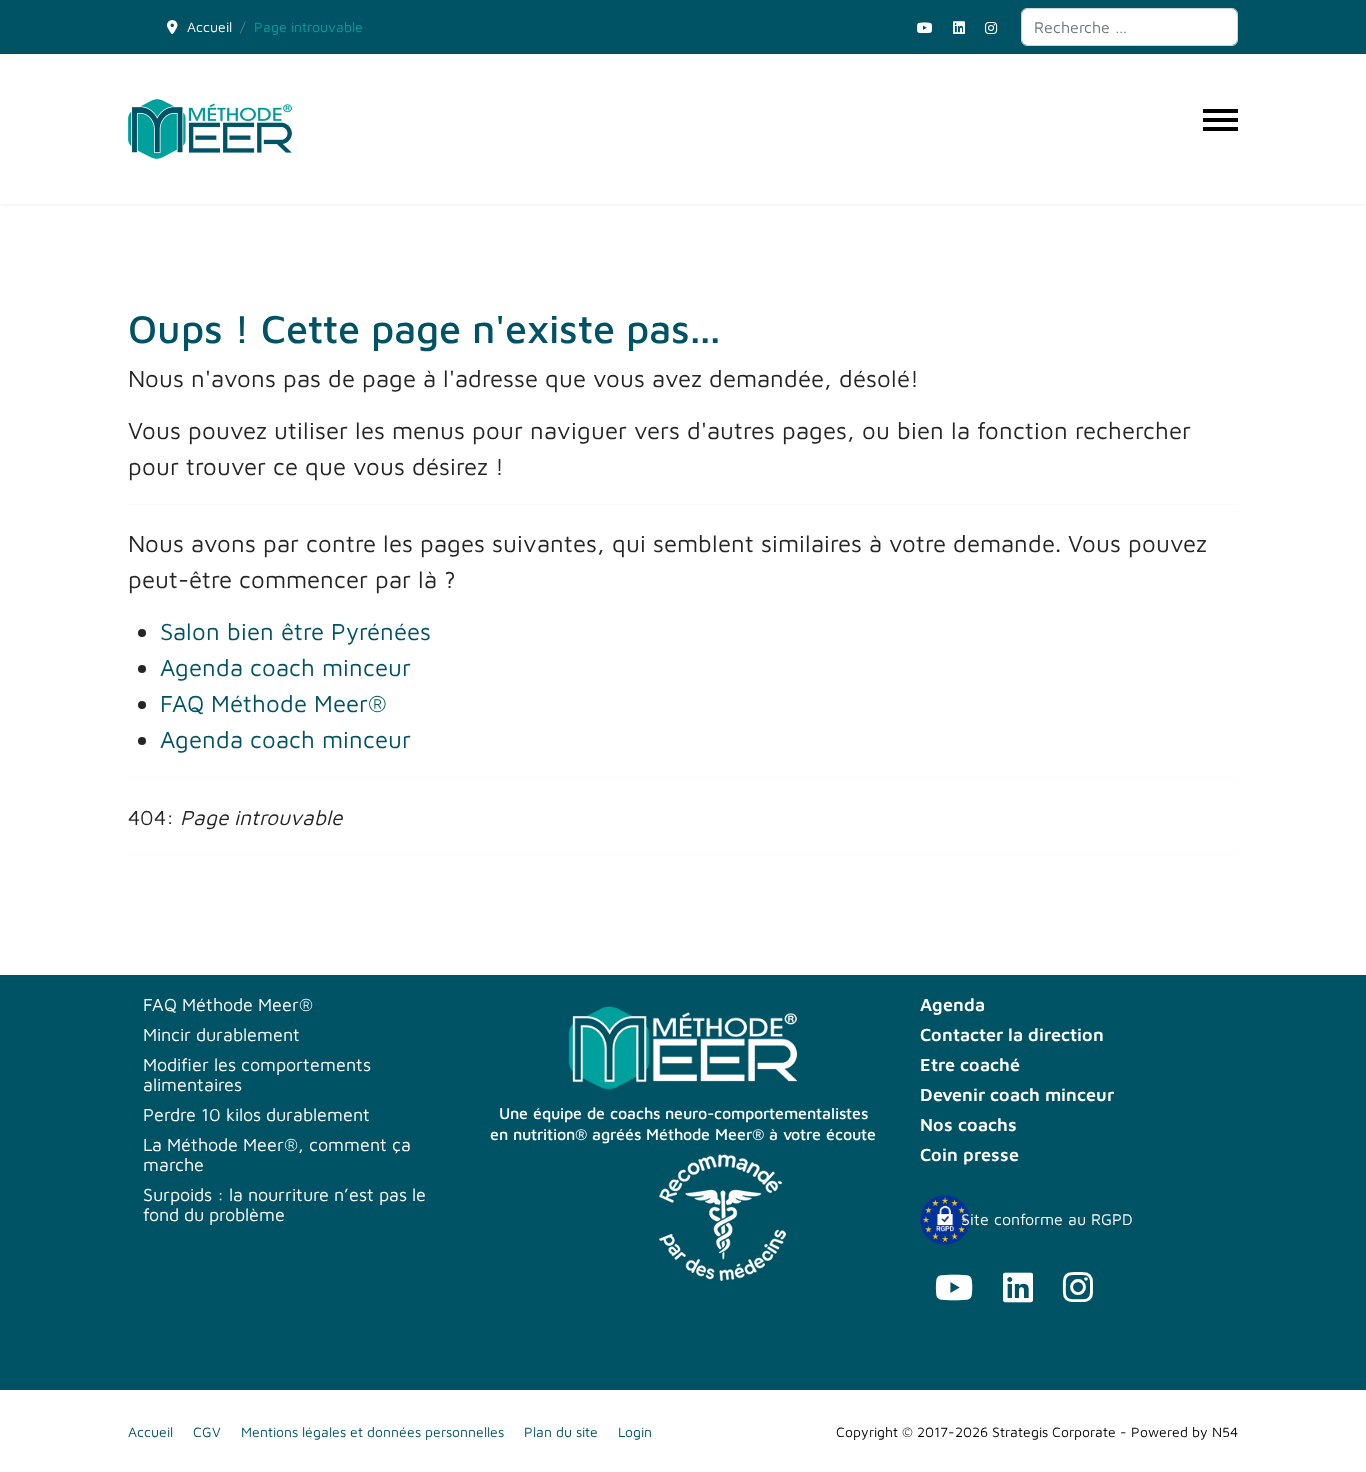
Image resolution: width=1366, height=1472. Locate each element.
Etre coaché (970, 1065)
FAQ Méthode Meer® (273, 703)
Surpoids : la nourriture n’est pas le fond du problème (284, 1205)
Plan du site (561, 1431)
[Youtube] (925, 27)
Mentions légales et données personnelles (372, 1431)
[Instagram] (991, 27)
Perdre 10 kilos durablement (256, 1115)
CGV (207, 1431)
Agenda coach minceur (285, 667)
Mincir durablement (221, 1035)
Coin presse (969, 1155)
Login (635, 1431)
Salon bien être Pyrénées (295, 631)
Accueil (150, 1431)
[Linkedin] (959, 27)
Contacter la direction (1012, 1035)
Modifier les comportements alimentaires (257, 1075)
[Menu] (1220, 129)
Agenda (952, 1005)
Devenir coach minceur (1017, 1095)
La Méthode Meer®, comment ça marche (277, 1155)
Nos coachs (968, 1125)
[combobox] (1129, 27)
